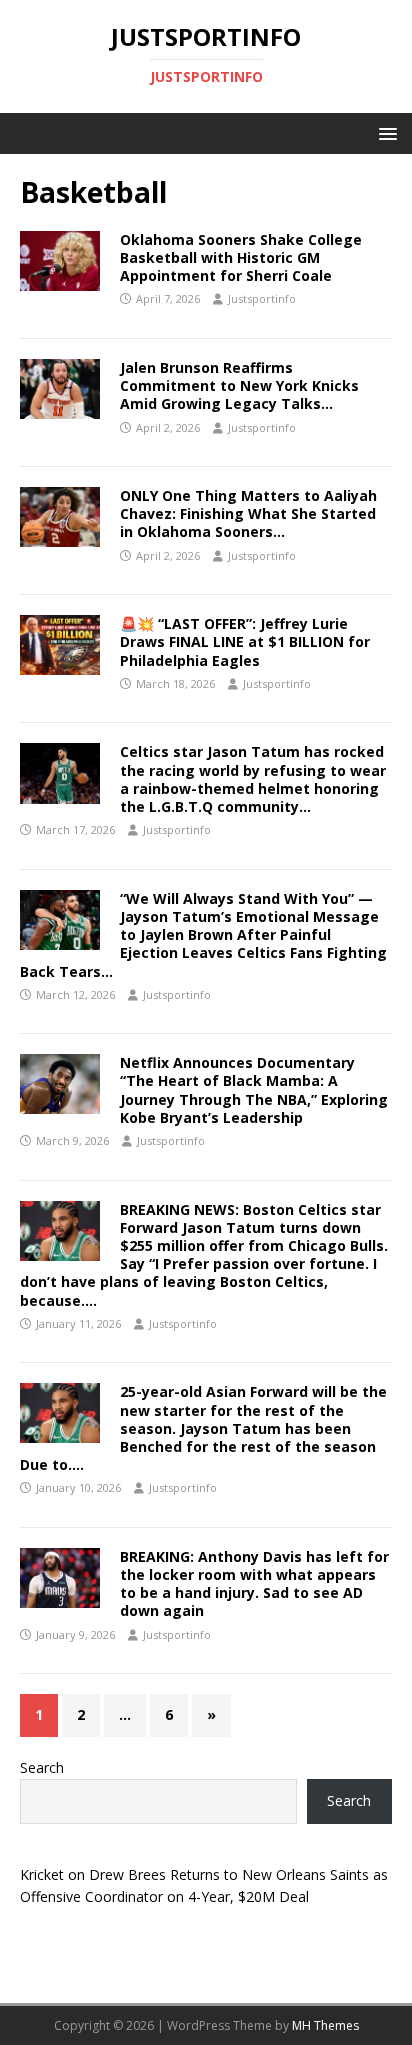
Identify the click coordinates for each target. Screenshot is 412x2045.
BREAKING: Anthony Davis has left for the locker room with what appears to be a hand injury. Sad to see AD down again (254, 1584)
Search (42, 1767)
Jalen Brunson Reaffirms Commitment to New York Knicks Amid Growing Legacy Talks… (239, 385)
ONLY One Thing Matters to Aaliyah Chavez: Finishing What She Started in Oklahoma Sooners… (248, 513)
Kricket (42, 1874)
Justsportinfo (262, 298)
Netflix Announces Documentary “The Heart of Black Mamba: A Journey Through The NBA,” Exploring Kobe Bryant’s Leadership (254, 1090)
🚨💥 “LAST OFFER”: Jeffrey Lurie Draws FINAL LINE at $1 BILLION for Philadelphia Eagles (245, 641)
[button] (384, 132)
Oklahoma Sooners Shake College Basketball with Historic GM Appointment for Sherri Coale (241, 257)
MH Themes (325, 2025)
